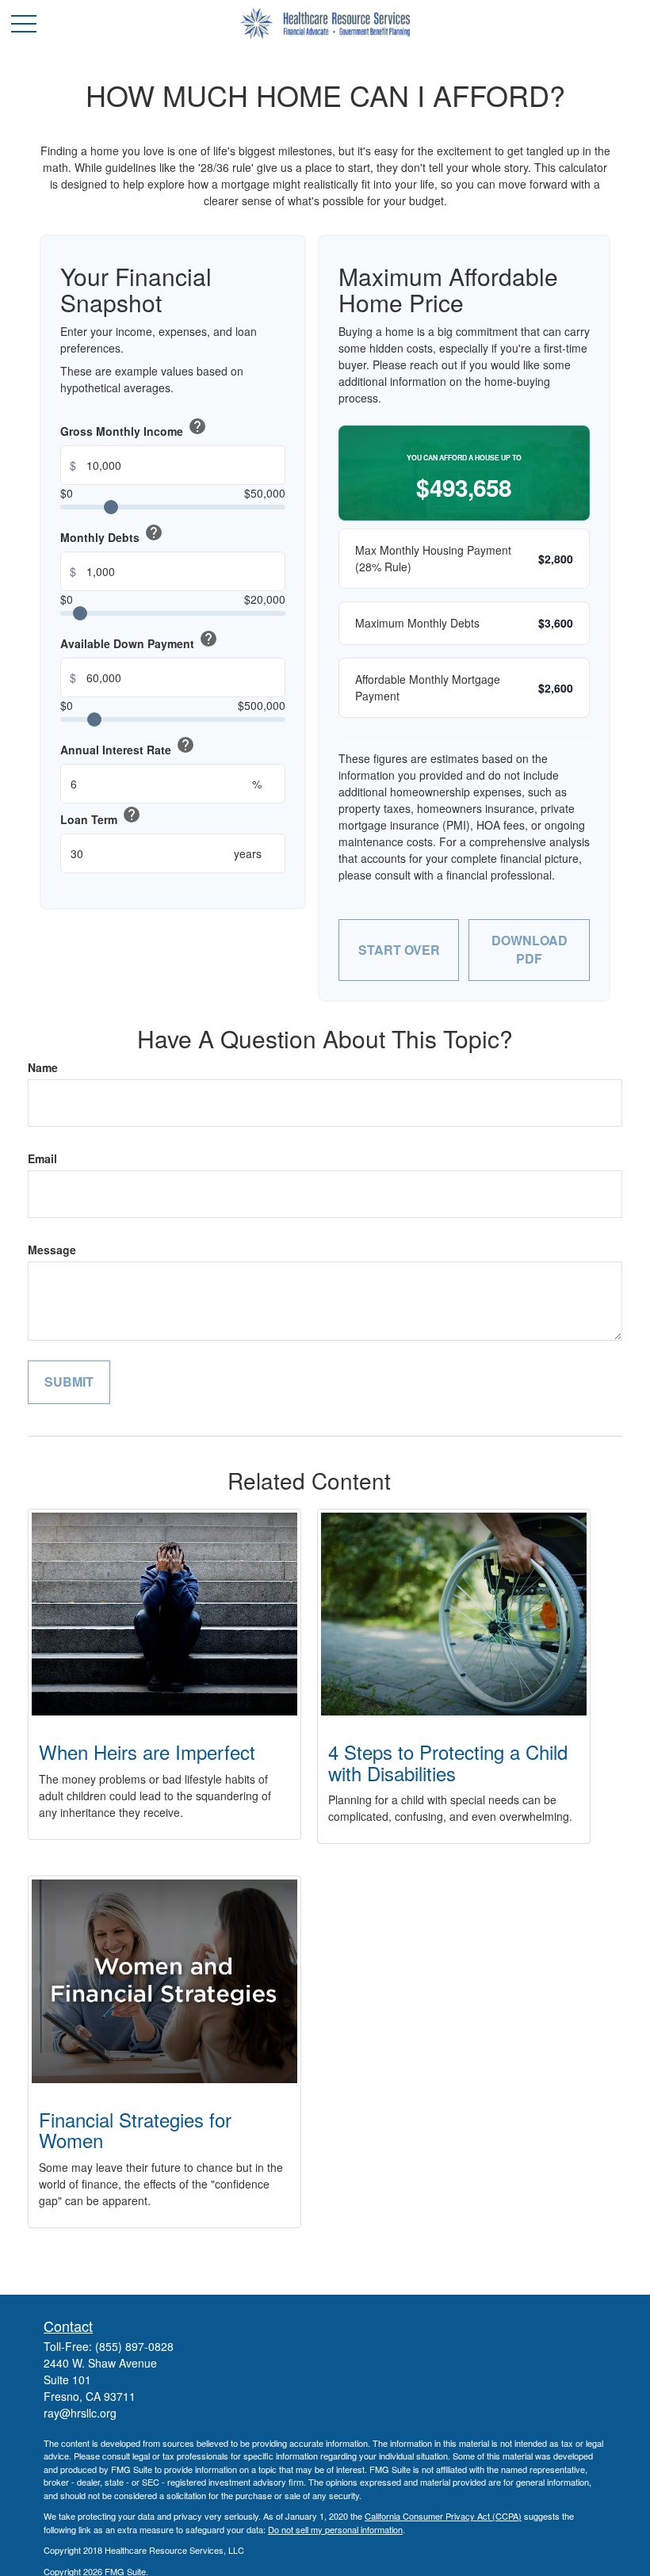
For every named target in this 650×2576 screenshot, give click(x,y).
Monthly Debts (112, 534)
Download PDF (530, 949)
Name (43, 1067)
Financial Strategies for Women (135, 2129)
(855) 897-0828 (134, 2346)
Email (42, 1158)
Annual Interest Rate (128, 746)
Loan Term (101, 816)
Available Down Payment (139, 640)
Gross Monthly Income (134, 428)
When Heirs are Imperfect (147, 1752)
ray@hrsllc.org (80, 2413)
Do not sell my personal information (335, 2529)
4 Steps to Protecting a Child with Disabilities (448, 1762)
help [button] (197, 426)
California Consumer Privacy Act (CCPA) (443, 2516)
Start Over (399, 950)
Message (52, 1250)
